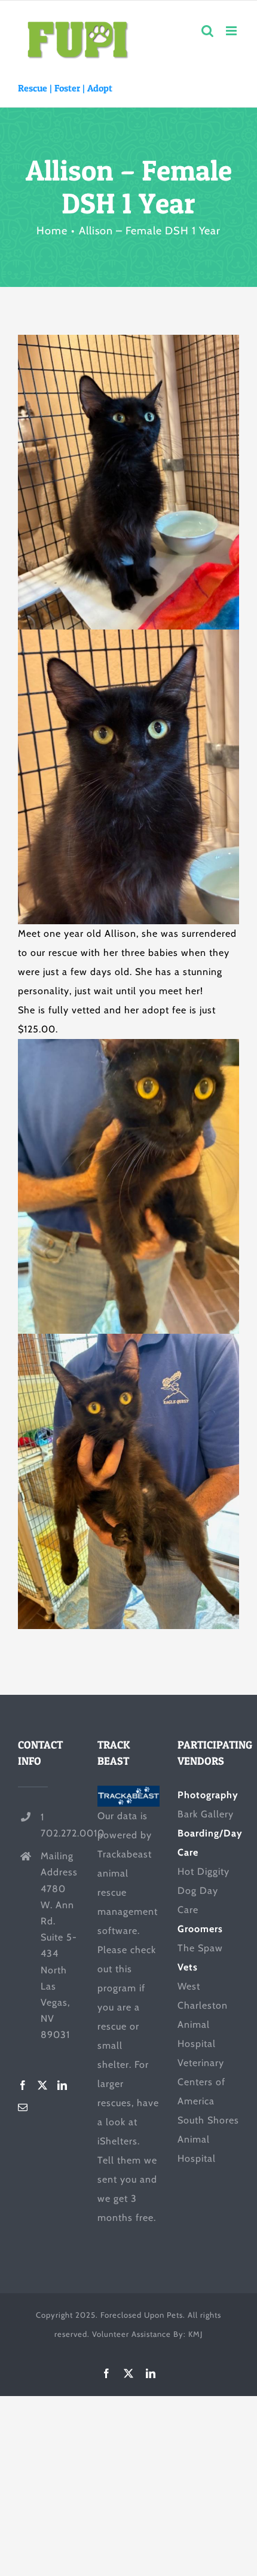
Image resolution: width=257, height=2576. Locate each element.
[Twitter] (43, 2085)
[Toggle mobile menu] (232, 31)
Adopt (100, 88)
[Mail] (23, 2107)
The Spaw (200, 1948)
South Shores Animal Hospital (208, 2139)
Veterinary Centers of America (201, 2082)
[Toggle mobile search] (208, 31)
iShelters (117, 2141)
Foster (67, 88)
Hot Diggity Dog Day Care (204, 1891)
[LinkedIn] (62, 2085)
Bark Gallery (206, 1814)
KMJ (195, 2334)
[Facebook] (23, 2085)
